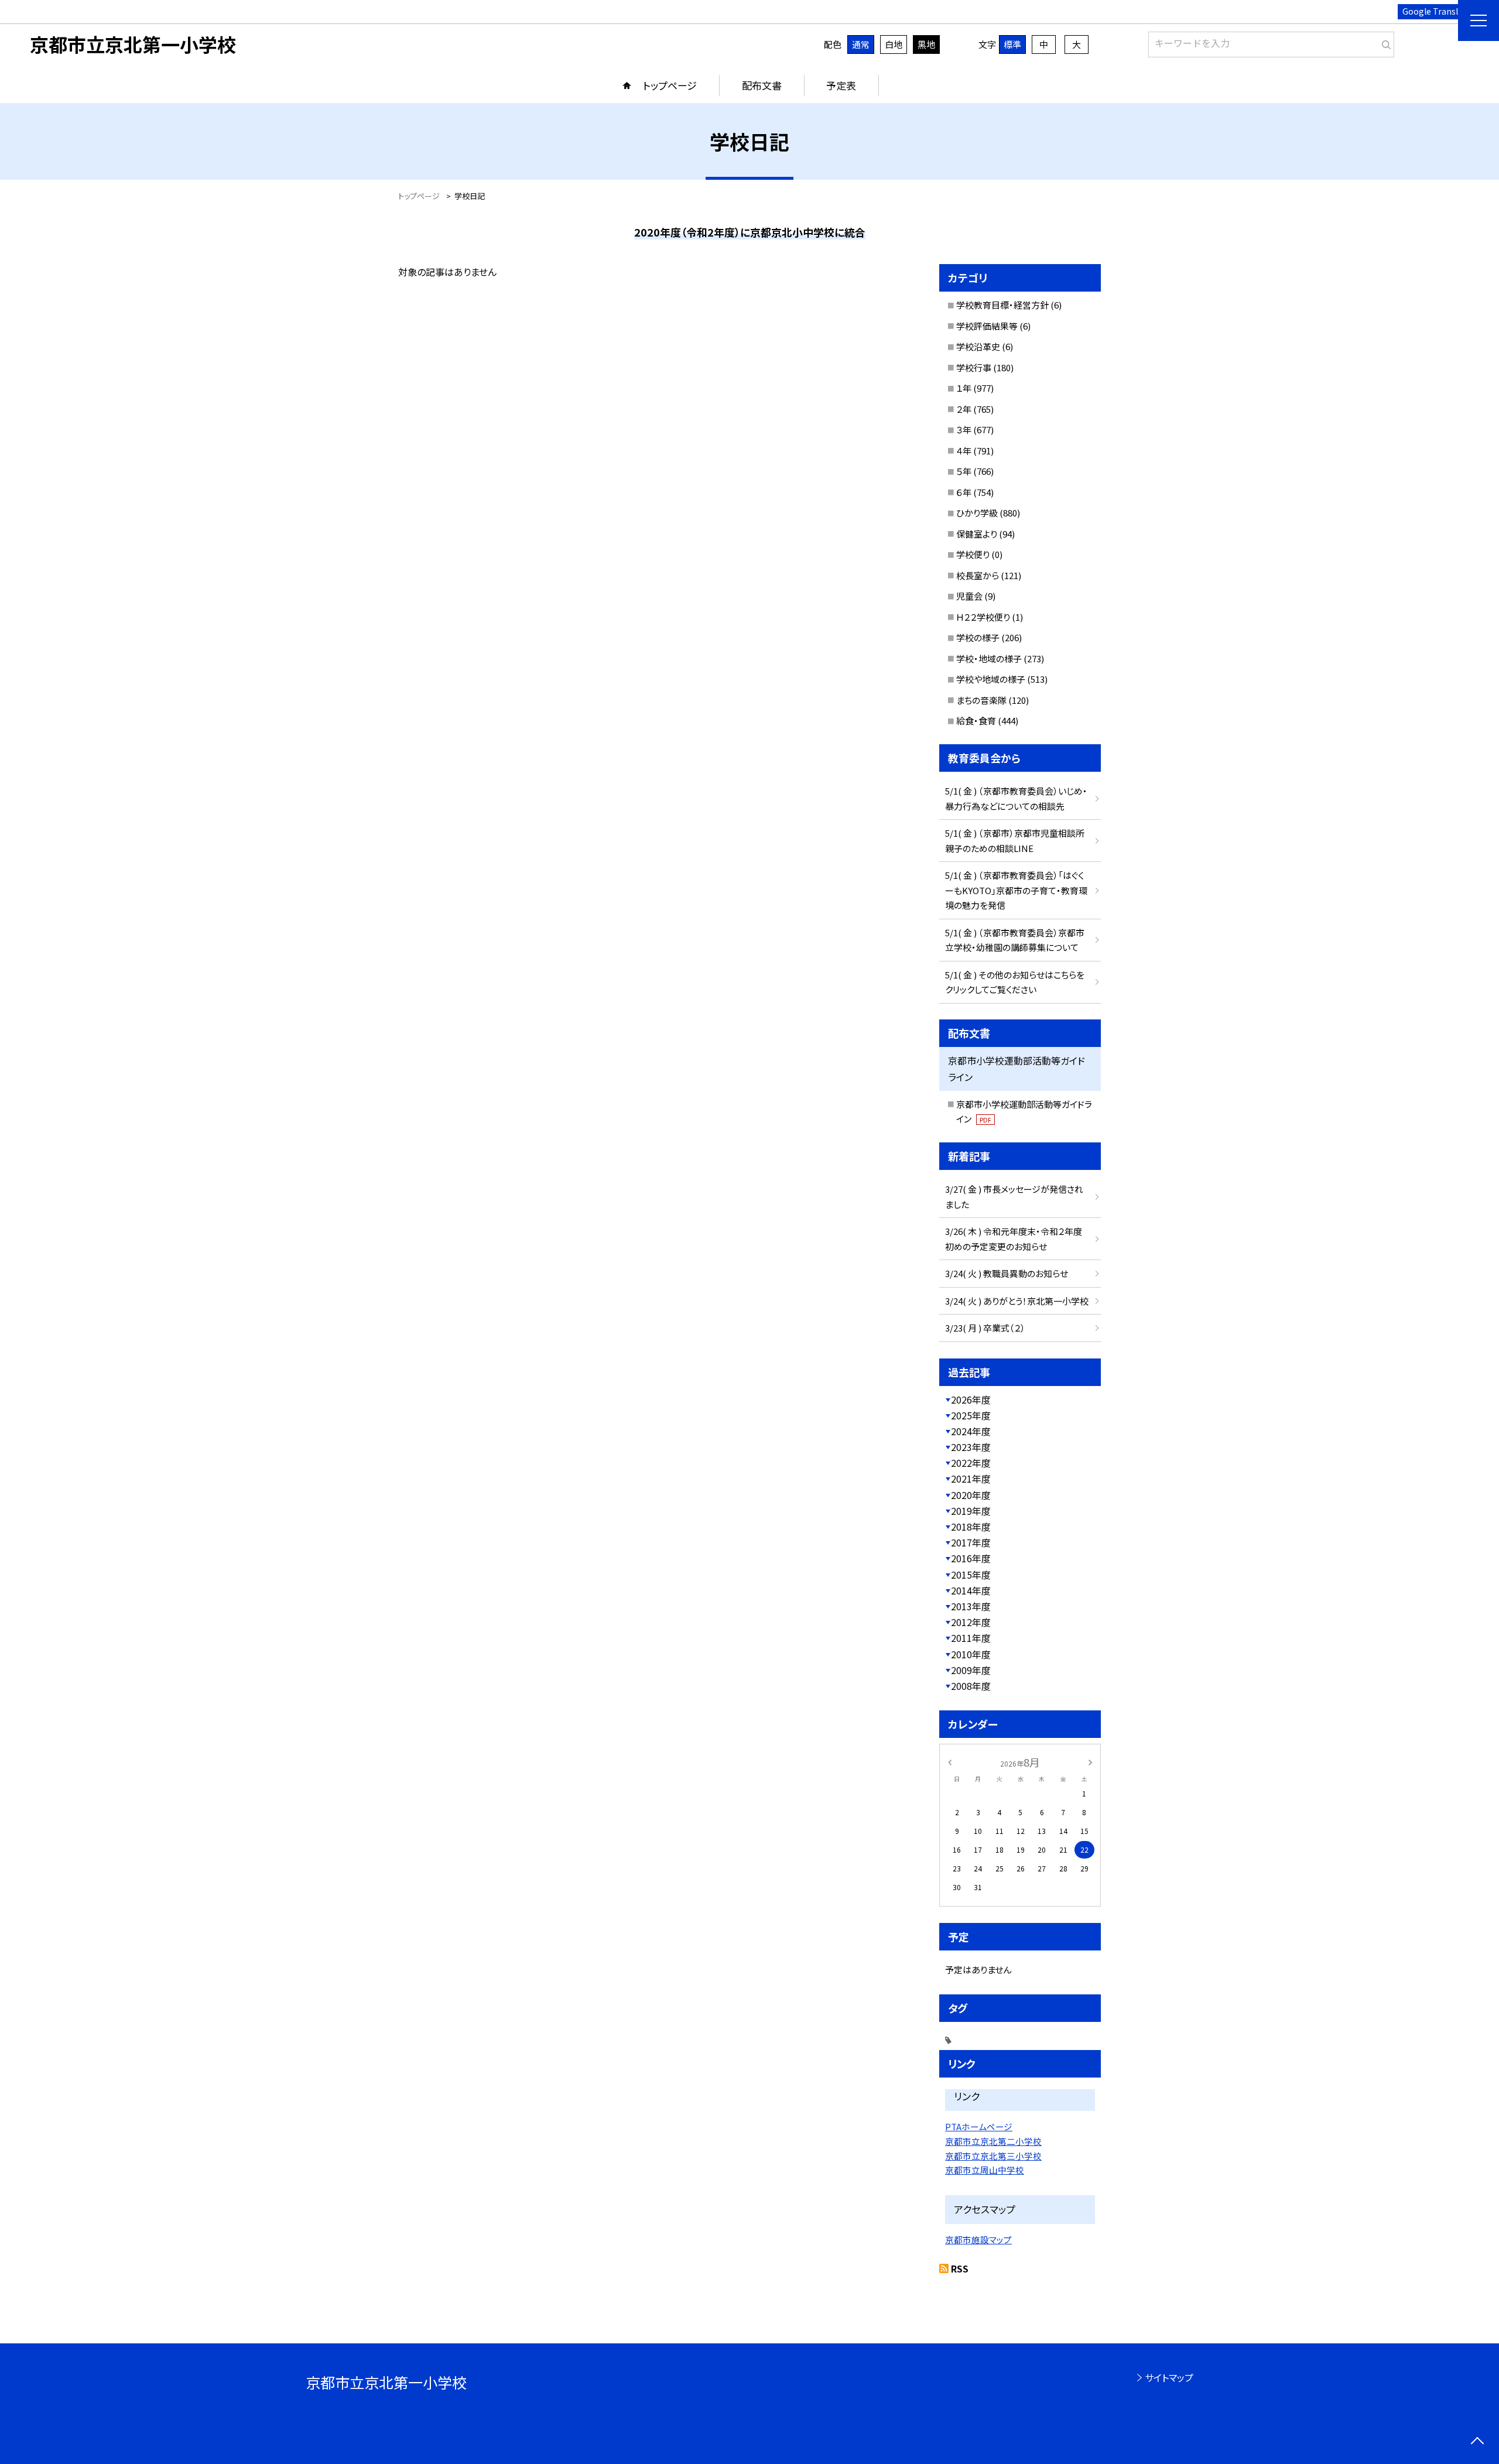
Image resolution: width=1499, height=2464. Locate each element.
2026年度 (971, 1399)
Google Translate (1437, 11)
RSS (960, 2268)
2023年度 (971, 1447)
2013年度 (971, 1606)
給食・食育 (976, 721)
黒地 (926, 44)
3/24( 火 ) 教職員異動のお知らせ (1007, 1273)
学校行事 (974, 367)
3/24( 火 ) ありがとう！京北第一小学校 (1017, 1301)
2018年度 (971, 1527)
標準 (1012, 44)
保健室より (977, 534)
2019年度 (971, 1511)
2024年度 (971, 1431)
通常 (861, 44)
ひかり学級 (977, 513)
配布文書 (762, 85)
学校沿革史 (978, 346)
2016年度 (971, 1558)
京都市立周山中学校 (985, 2170)
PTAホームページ (979, 2126)
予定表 (841, 85)
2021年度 (971, 1479)
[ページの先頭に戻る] (1477, 2442)
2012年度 (971, 1622)
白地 (894, 44)
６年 (964, 492)
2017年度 (971, 1542)
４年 (964, 451)
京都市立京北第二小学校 (993, 2141)
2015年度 (971, 1575)
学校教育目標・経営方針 (1002, 305)
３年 (964, 430)
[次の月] (1090, 1762)
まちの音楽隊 (981, 700)
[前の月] (950, 1762)
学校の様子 (978, 637)
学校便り (973, 554)
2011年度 (971, 1638)
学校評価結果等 (987, 326)
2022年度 (971, 1463)
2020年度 (971, 1495)
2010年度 (971, 1654)
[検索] (1384, 42)
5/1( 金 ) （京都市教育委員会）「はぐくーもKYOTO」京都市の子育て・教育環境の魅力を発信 (1016, 890)
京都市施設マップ (978, 2239)
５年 (964, 471)
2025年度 (971, 1415)
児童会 (969, 596)
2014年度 (971, 1590)
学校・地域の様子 (989, 658)
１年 (964, 388)
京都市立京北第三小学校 (993, 2156)
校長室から (978, 575)
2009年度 (971, 1670)
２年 (964, 409)
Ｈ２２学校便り (983, 617)
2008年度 (971, 1686)
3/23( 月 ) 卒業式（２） (985, 1328)
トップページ (670, 85)
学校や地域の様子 (991, 679)
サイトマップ (1169, 2377)
